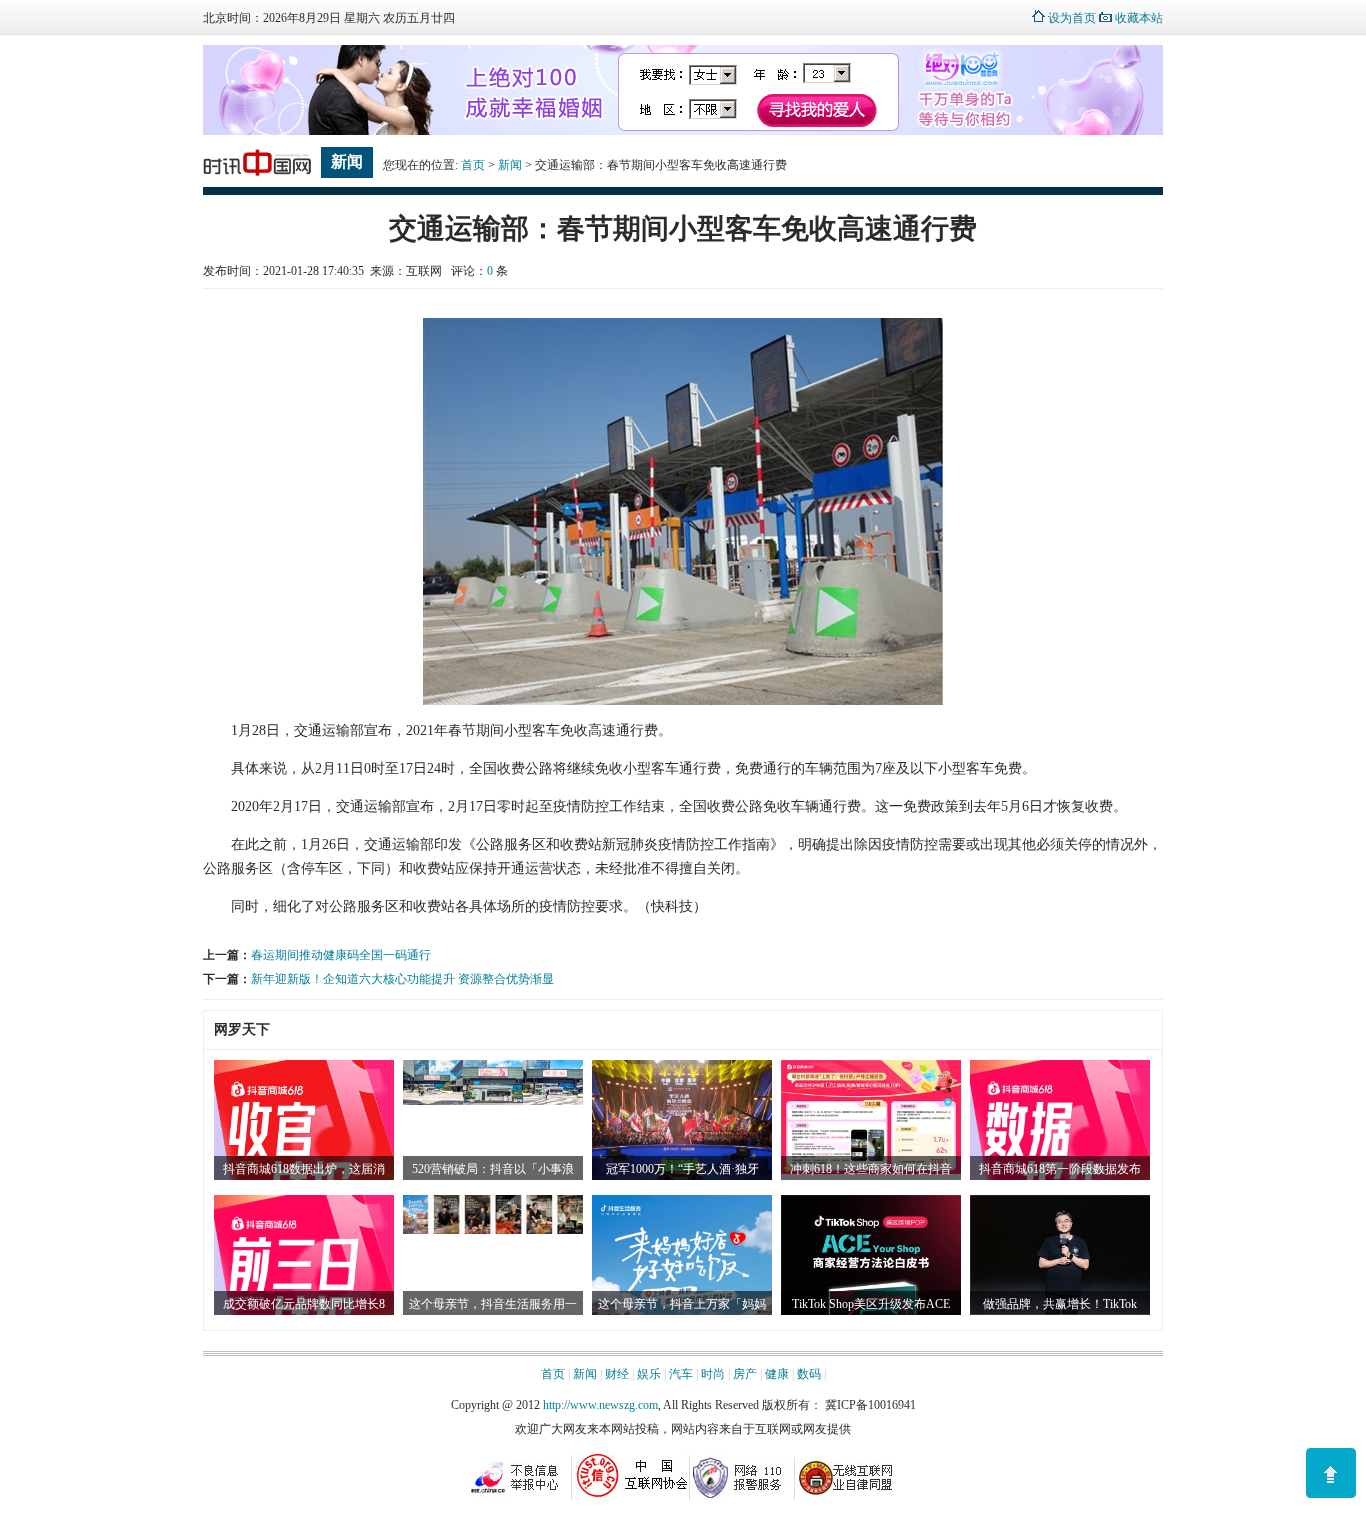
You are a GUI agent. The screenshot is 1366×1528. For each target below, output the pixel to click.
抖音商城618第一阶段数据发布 (1060, 1169)
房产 (745, 1374)
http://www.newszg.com (600, 1405)
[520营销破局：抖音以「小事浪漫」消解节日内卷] (493, 1101)
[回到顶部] (1331, 1473)
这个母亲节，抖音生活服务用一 (493, 1304)
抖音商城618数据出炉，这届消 (304, 1169)
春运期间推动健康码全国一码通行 (341, 955)
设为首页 (1072, 18)
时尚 (713, 1374)
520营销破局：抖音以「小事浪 (493, 1169)
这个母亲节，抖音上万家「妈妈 (682, 1304)
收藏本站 (1139, 18)
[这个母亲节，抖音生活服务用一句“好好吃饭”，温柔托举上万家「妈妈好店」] (493, 1230)
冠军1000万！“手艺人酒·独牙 (682, 1169)
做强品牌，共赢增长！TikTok (1060, 1304)
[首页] (257, 176)
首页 (473, 165)
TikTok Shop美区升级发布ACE (871, 1304)
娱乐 (649, 1374)
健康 (777, 1374)
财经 (617, 1374)
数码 (809, 1374)
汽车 (681, 1374)
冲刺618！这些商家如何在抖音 (871, 1169)
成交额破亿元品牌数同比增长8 (304, 1304)
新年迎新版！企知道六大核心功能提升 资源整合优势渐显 (402, 979)
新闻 (510, 165)
